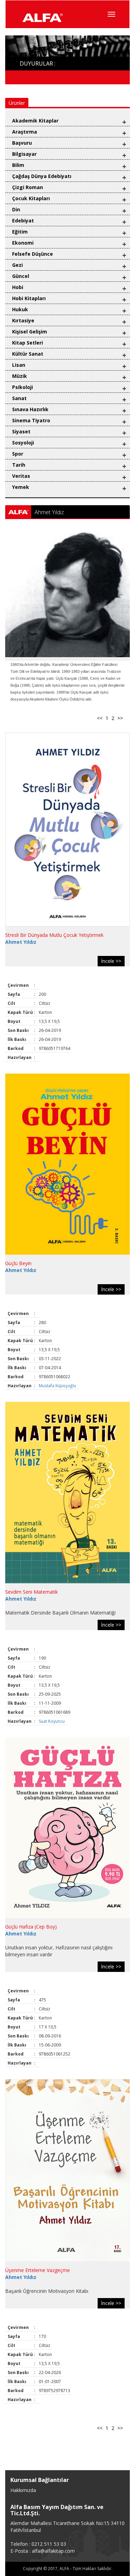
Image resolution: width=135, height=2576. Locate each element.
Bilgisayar (24, 154)
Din (16, 209)
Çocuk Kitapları (31, 198)
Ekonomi (23, 243)
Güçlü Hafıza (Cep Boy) (31, 1927)
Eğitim (20, 232)
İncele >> (111, 961)
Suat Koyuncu (52, 1721)
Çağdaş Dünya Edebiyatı (42, 176)
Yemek (21, 487)
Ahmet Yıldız (21, 942)
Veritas (21, 476)
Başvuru (22, 143)
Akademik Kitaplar (35, 121)
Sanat (19, 398)
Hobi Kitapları (29, 298)
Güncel (21, 276)
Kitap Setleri (28, 343)
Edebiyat (23, 221)
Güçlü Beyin (18, 1263)
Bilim (18, 165)
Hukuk (20, 309)
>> (120, 718)
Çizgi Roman (28, 187)
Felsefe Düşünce (33, 254)
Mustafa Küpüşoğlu (58, 1386)
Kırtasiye (23, 320)
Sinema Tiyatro (31, 420)
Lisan (19, 365)
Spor (18, 454)
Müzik (20, 376)
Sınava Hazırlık (30, 409)
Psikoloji (22, 387)
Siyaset (21, 431)
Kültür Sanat (28, 354)
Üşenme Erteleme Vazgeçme (38, 2270)
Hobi (18, 287)
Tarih (19, 465)
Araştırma (25, 132)
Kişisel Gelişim (30, 332)
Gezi (17, 265)
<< (100, 718)
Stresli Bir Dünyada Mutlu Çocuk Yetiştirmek (54, 935)
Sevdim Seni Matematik (31, 1592)
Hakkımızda (23, 2490)
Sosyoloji (23, 443)
